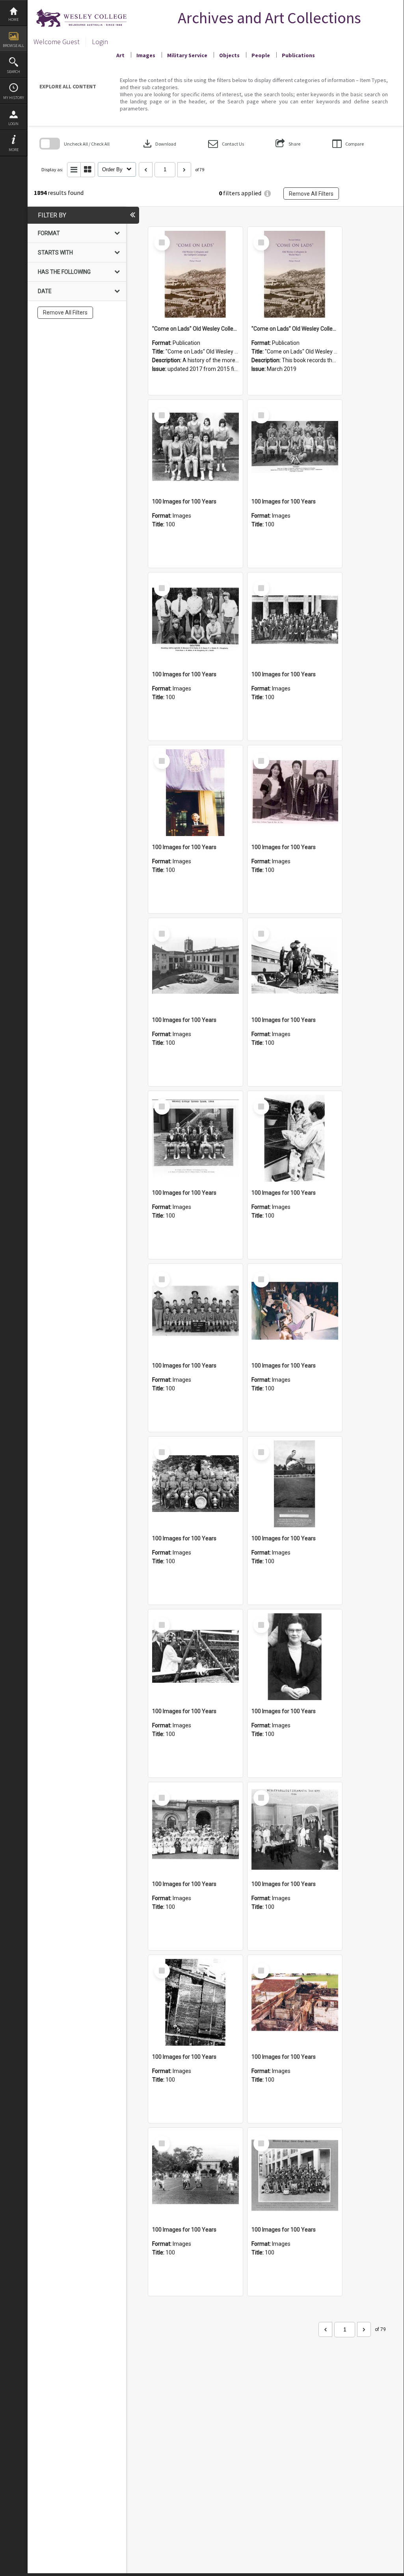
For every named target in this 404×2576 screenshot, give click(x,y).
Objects (229, 55)
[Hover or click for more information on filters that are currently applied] (267, 194)
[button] (226, 144)
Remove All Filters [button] (311, 194)
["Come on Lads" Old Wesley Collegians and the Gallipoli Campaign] (195, 274)
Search (13, 72)
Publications (298, 55)
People (261, 55)
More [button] (14, 150)
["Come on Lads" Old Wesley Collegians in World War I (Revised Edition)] (295, 274)
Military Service (187, 55)
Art (120, 55)
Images (146, 55)
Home (13, 20)
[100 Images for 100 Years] (195, 447)
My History (14, 98)
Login (13, 124)
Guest (71, 42)
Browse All (13, 46)
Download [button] (159, 144)
